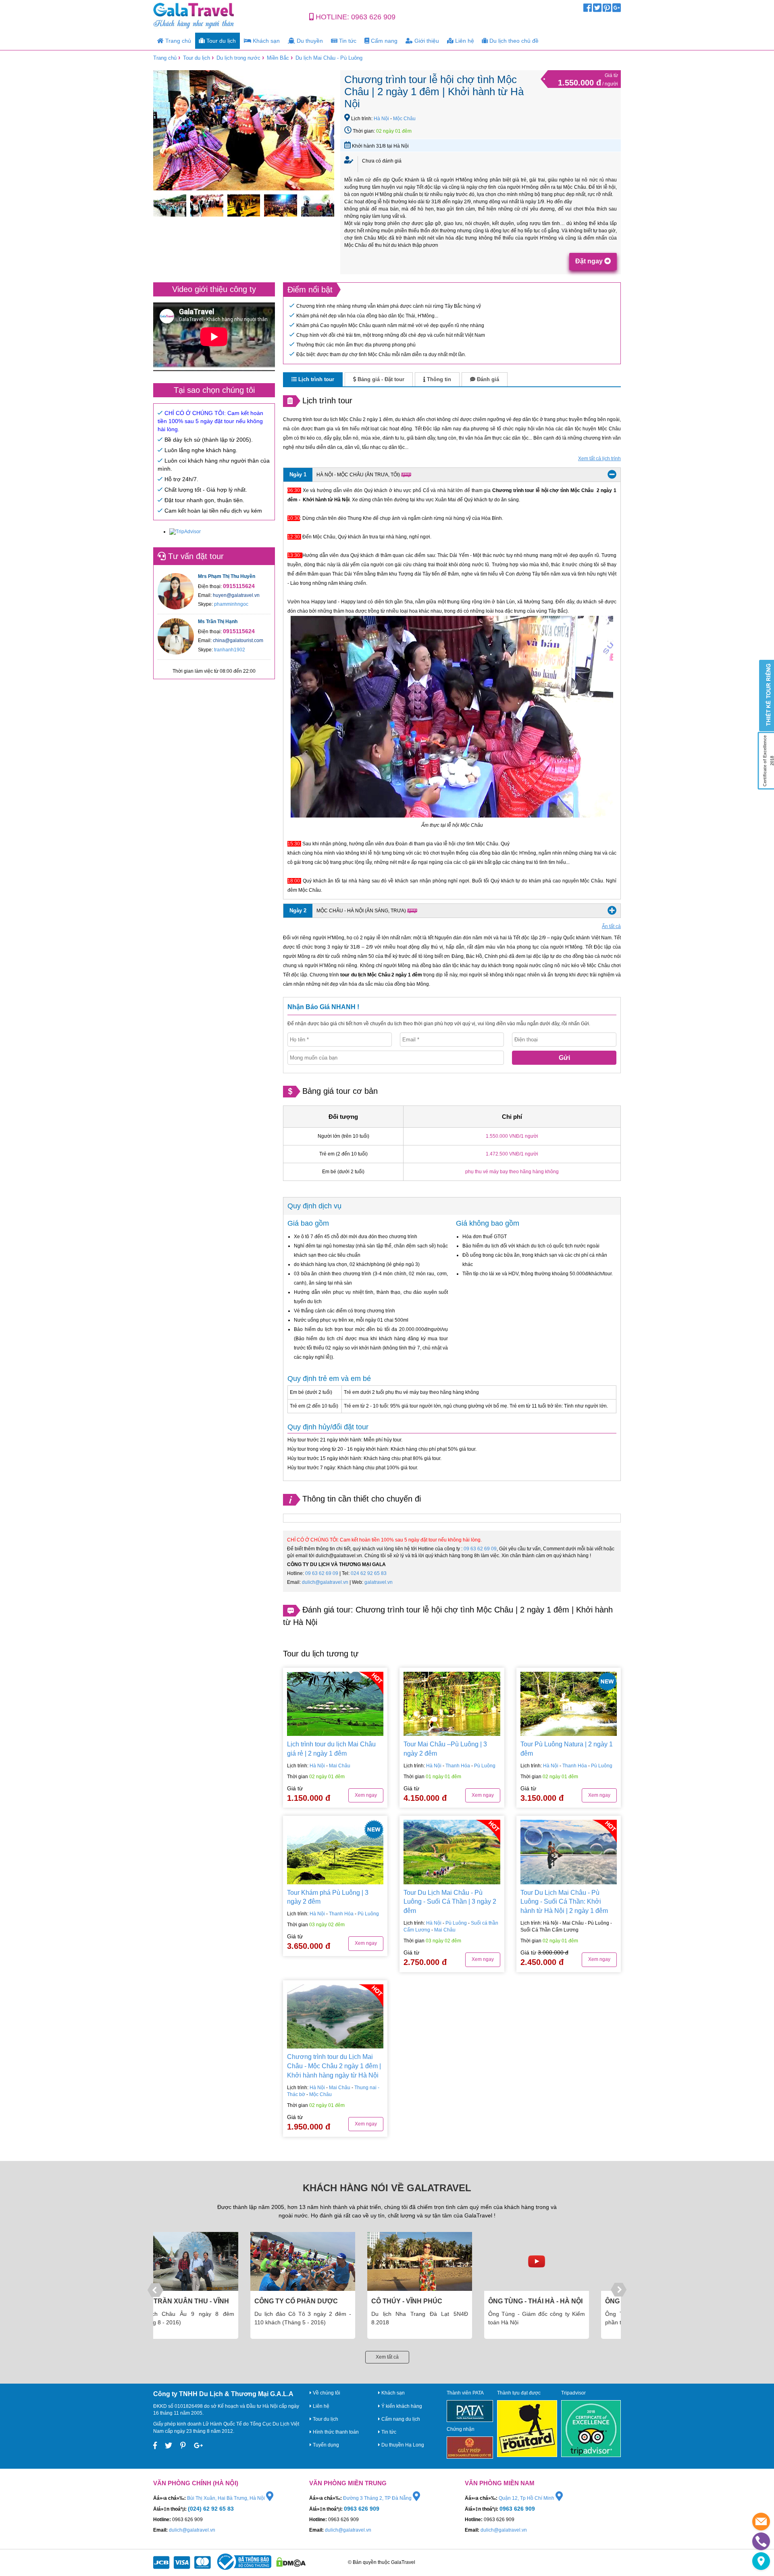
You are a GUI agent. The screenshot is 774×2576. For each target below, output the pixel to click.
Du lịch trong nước (238, 58)
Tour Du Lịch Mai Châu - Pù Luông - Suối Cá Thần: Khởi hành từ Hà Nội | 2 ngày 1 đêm (564, 1902)
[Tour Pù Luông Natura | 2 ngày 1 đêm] (569, 1704)
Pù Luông (485, 1766)
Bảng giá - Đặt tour (380, 379)
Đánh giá (487, 379)
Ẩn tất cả (611, 926)
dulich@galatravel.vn (325, 1582)
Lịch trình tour (315, 379)
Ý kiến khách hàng (401, 2406)
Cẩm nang (383, 41)
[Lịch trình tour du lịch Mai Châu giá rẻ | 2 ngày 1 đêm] (335, 1704)
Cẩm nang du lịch (400, 2419)
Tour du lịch (220, 41)
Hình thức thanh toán (335, 2432)
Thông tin (438, 379)
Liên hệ (464, 41)
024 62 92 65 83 (369, 1573)
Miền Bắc (278, 58)
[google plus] (617, 10)
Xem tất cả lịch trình (599, 459)
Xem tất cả (387, 2357)
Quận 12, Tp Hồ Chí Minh (527, 2498)
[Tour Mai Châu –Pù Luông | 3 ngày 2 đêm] (452, 1704)
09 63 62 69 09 (480, 1549)
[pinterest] (607, 10)
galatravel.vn (379, 1582)
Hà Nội (381, 119)
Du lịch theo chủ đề (513, 41)
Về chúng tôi (326, 2393)
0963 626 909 (373, 17)
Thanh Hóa (458, 1766)
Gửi (564, 1058)
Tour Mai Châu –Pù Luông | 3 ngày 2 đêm (445, 1749)
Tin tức (347, 41)
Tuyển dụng (325, 2445)
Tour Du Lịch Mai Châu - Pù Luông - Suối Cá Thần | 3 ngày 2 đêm (450, 1902)
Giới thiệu (426, 41)
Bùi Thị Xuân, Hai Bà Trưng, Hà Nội (227, 2498)
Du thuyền (309, 41)
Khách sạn (265, 41)
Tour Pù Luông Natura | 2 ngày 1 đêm (567, 1749)
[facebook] (588, 10)
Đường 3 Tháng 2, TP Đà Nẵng (378, 2498)
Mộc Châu (404, 119)
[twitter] (597, 10)
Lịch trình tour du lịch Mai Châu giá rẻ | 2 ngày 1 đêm (331, 1749)
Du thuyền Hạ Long (402, 2445)
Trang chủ (177, 41)
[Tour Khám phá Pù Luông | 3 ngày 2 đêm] (335, 1852)
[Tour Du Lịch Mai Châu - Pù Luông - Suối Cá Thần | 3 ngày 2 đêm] (452, 1852)
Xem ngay (366, 1795)
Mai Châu (340, 1766)
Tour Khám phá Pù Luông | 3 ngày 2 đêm (328, 1897)
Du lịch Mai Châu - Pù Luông (329, 58)
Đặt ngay (590, 261)
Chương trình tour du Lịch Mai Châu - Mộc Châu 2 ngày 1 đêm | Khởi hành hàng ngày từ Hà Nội (334, 2066)
